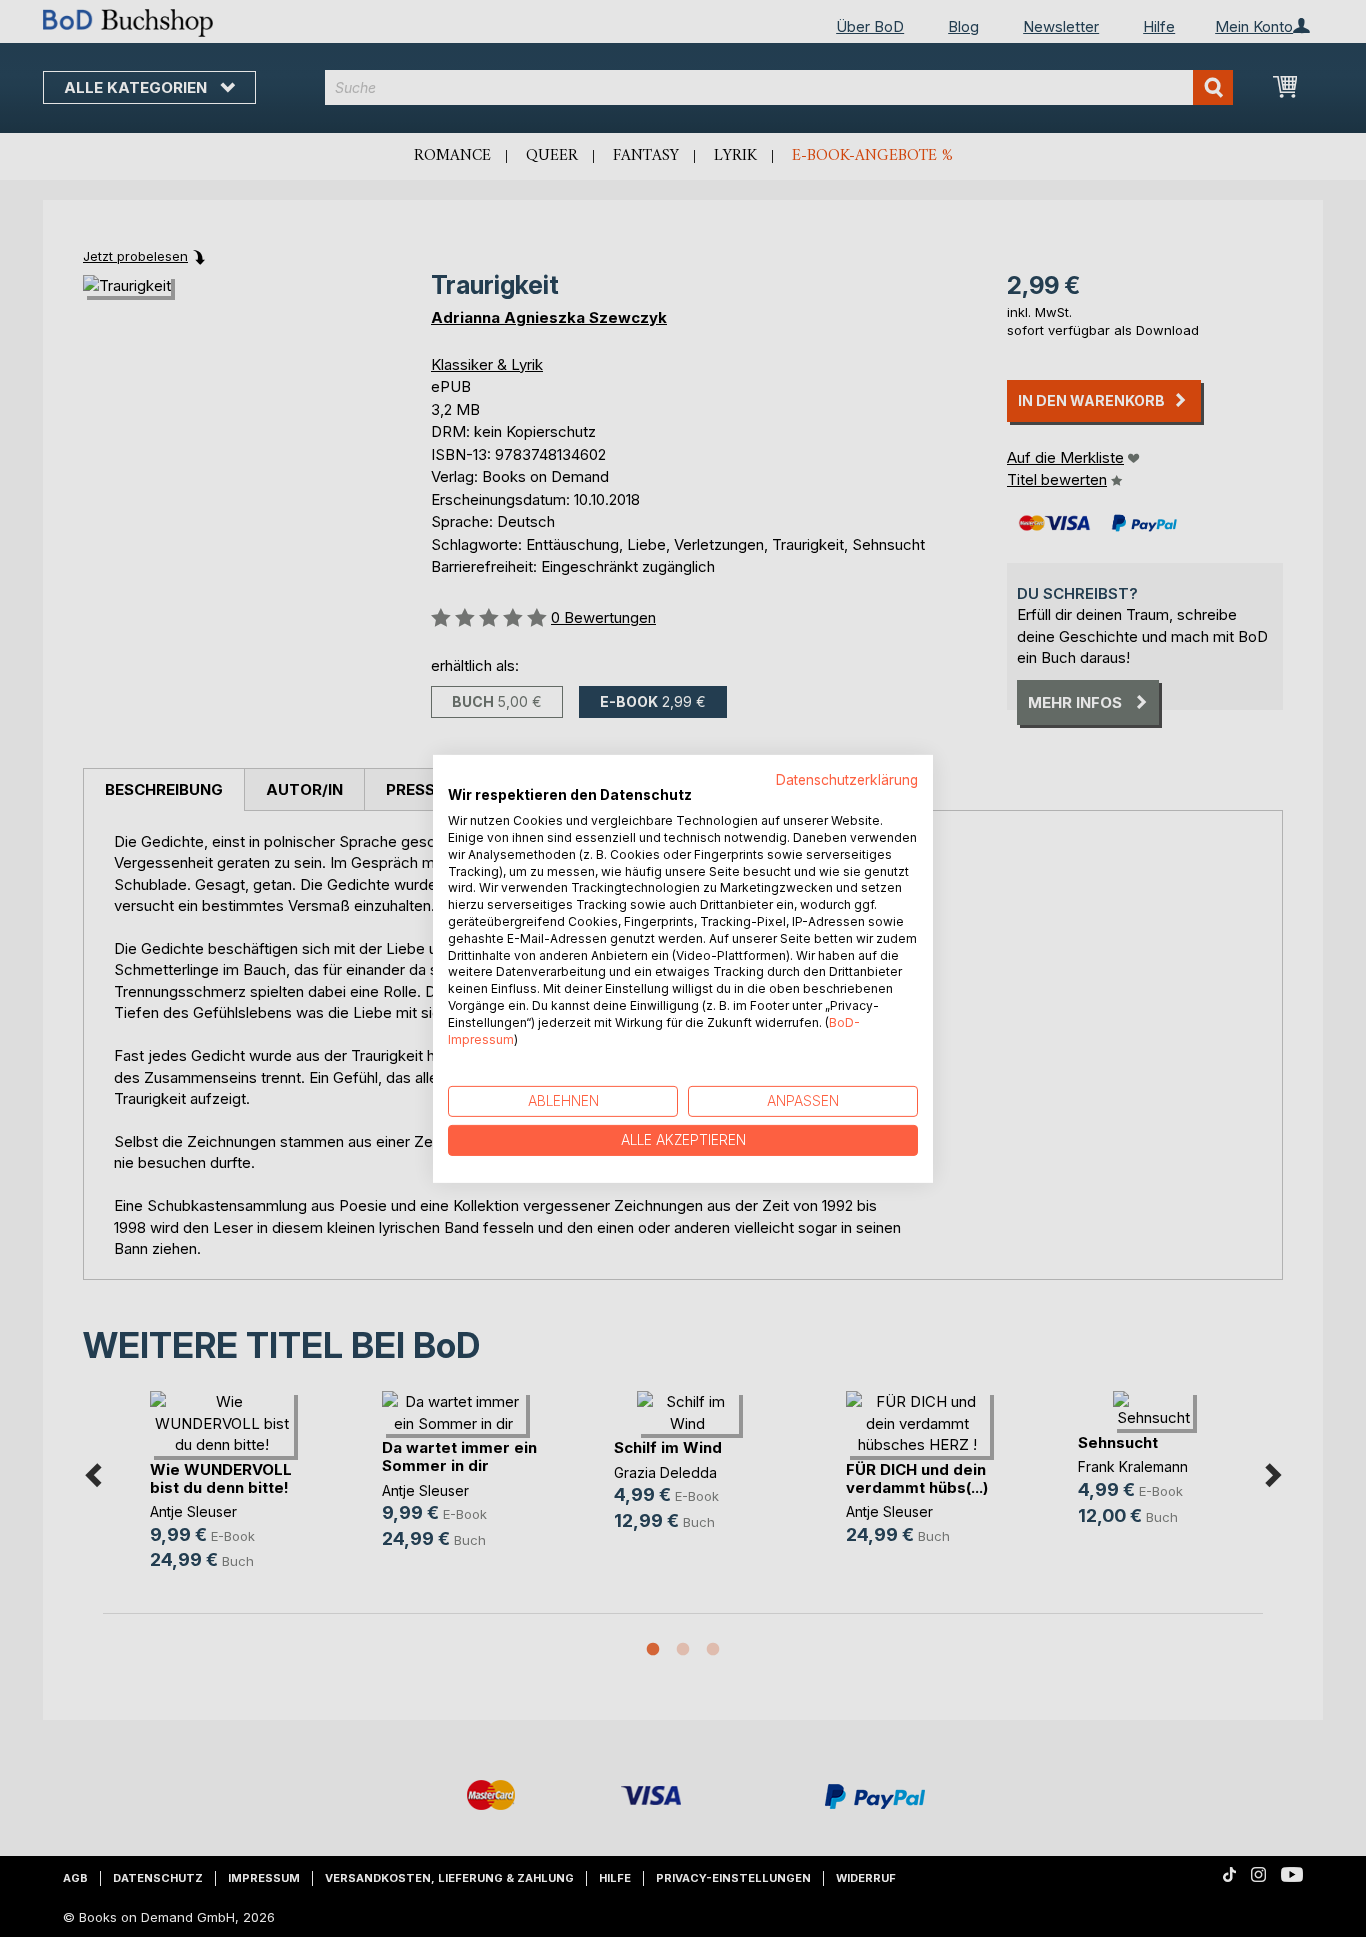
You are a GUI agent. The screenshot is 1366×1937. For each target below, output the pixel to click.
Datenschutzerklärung (847, 779)
